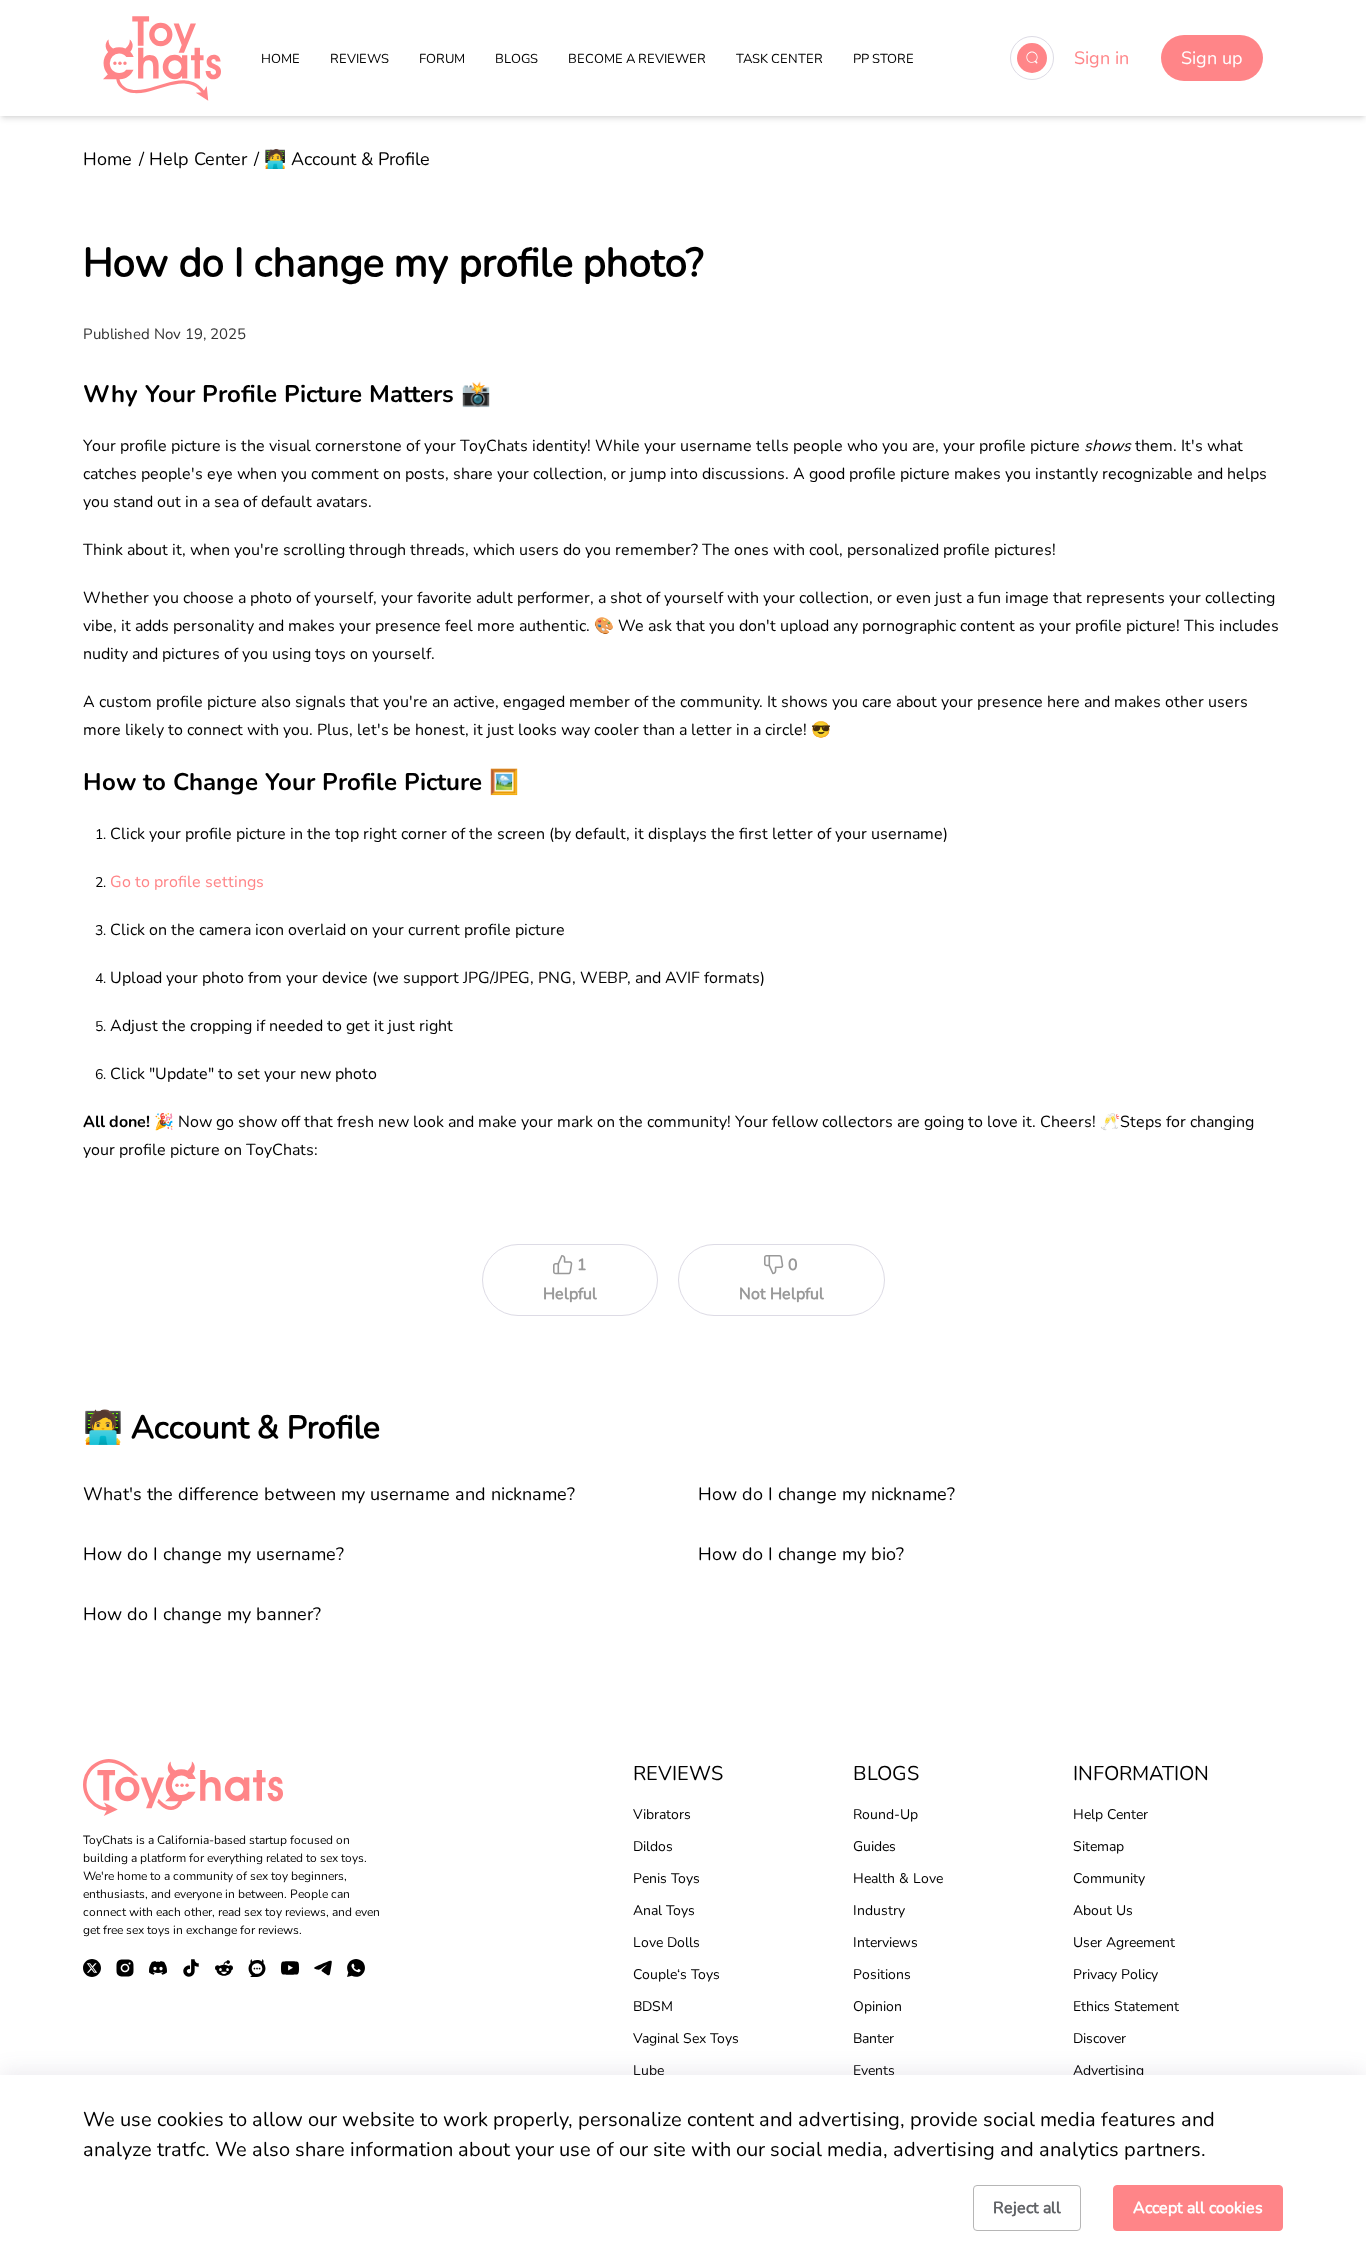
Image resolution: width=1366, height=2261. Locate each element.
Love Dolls (666, 1942)
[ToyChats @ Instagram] (125, 1968)
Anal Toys (664, 1910)
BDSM (653, 2006)
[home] (162, 58)
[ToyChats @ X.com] (92, 1968)
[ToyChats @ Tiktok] (191, 1968)
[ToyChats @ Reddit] (224, 1968)
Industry (879, 1910)
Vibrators (662, 1814)
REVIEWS (359, 59)
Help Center (198, 159)
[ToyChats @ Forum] (257, 1968)
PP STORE (883, 59)
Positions (882, 1974)
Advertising (1108, 2070)
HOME (280, 59)
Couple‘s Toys (676, 1974)
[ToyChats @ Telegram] (323, 1968)
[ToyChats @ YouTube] (290, 1968)
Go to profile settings (187, 882)
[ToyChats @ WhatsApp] (356, 1968)
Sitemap (1098, 1846)
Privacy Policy (1115, 1974)
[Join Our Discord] (158, 1968)
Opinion (877, 2006)
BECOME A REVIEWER (637, 59)
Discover (1099, 2038)
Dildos (653, 1846)
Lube (648, 2070)
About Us (1103, 1910)
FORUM (442, 59)
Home (107, 159)
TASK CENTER (779, 59)
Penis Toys (666, 1878)
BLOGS (516, 59)
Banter (873, 2038)
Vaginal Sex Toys (686, 2038)
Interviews (885, 1942)
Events (874, 2070)
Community (1109, 1878)
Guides (874, 1846)
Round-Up (885, 1814)
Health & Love (898, 1878)
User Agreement (1124, 1942)
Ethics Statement (1126, 2006)
